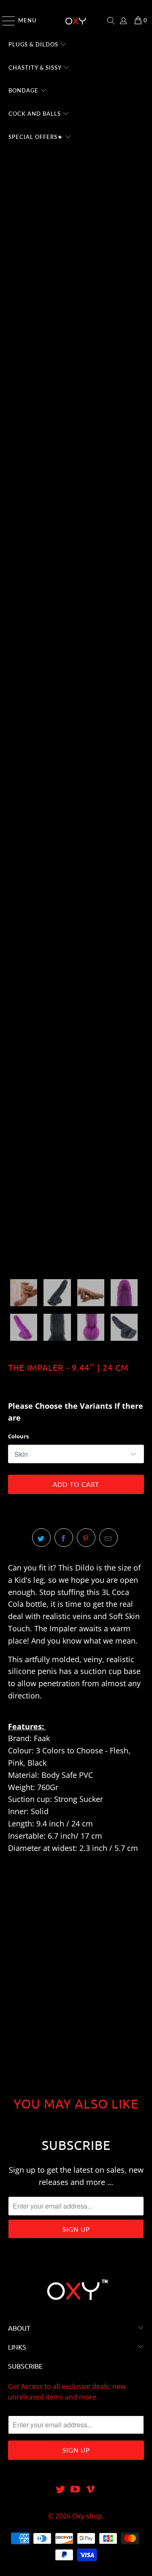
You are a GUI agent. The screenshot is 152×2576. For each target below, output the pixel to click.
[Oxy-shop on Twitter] (60, 2490)
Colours (18, 1436)
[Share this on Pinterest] (86, 1538)
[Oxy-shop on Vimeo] (91, 2490)
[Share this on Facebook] (64, 1538)
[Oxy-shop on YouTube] (76, 2490)
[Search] (111, 21)
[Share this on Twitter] (41, 1538)
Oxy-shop (87, 2516)
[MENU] (5, 21)
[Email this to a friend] (109, 1538)
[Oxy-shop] (76, 21)
